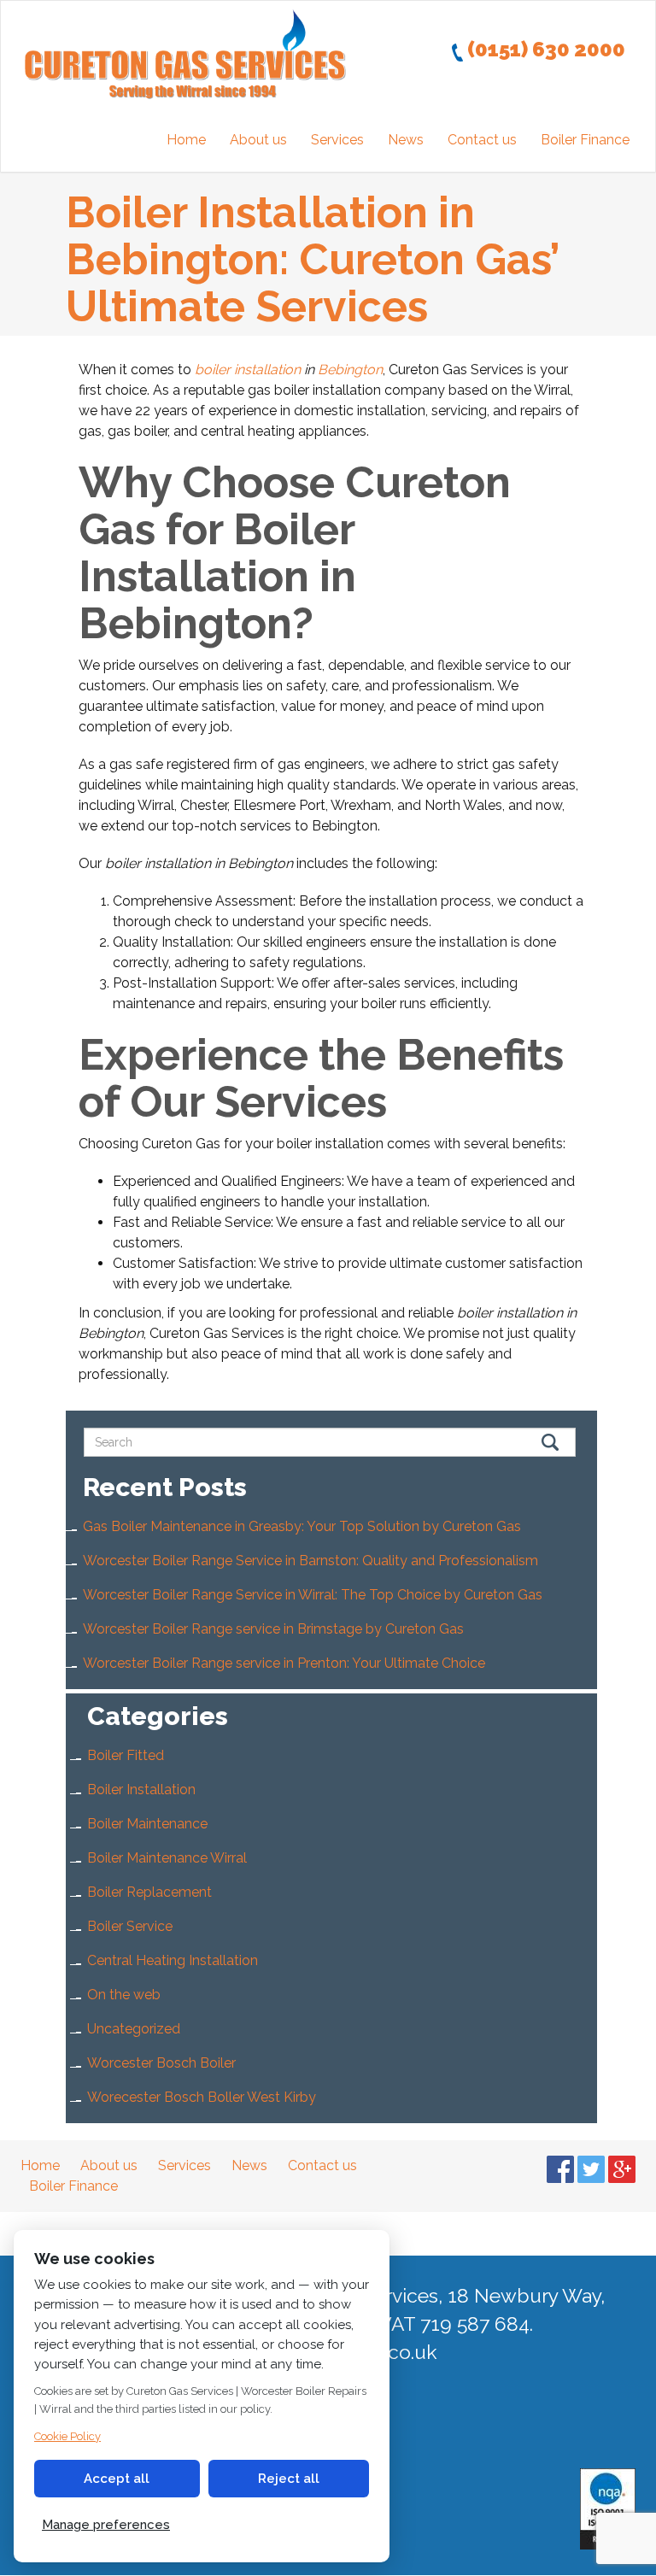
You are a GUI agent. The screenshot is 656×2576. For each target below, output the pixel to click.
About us (258, 140)
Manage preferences (106, 2525)
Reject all (289, 2479)
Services (337, 140)
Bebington (350, 370)
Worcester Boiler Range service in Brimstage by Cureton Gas (273, 1629)
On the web (124, 1995)
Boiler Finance (585, 140)
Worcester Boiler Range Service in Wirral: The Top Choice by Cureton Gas (313, 1595)
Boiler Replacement (149, 1892)
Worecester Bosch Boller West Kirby (202, 2097)
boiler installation (248, 370)
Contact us (482, 140)
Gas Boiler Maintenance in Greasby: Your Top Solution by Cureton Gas (302, 1526)
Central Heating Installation (173, 1960)
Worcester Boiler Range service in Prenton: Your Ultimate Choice (284, 1663)
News (406, 140)
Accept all (117, 2479)
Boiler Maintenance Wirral (167, 1858)
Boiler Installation (141, 1790)
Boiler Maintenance (147, 1824)
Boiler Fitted (126, 1755)
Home (186, 140)
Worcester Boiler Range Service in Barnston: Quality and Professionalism (310, 1561)
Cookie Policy (67, 2436)
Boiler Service (130, 1926)
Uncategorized (134, 2029)
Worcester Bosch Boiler (161, 2063)
